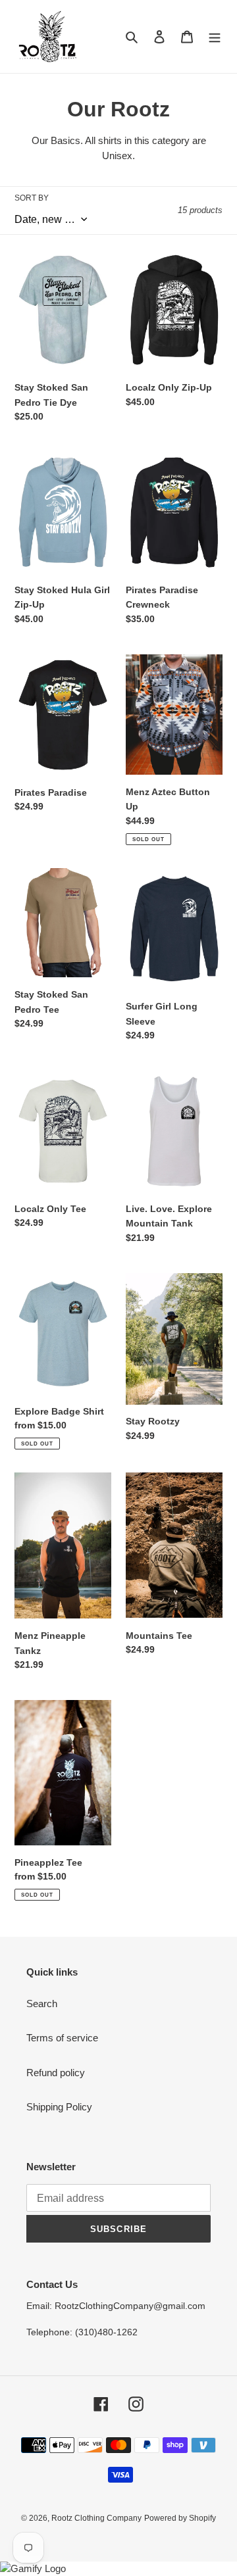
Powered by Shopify (180, 2518)
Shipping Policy (59, 2107)
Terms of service (62, 2038)
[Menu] (215, 36)
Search (42, 2004)
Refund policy (56, 2073)
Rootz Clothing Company (96, 2518)
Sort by (32, 198)
